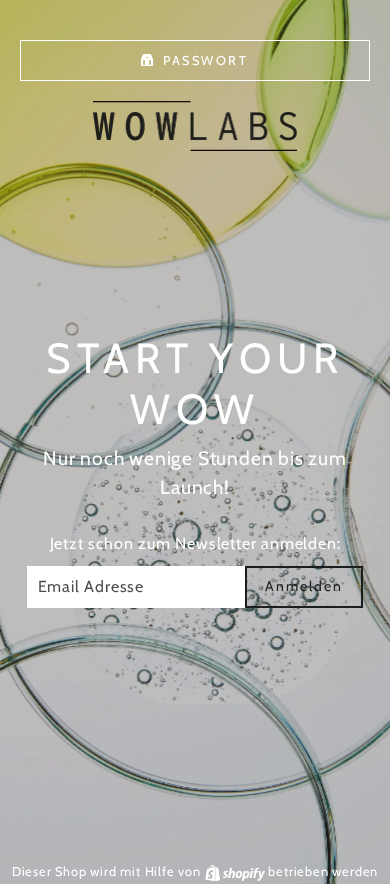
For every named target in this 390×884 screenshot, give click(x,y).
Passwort (205, 60)
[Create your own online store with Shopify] (237, 871)
